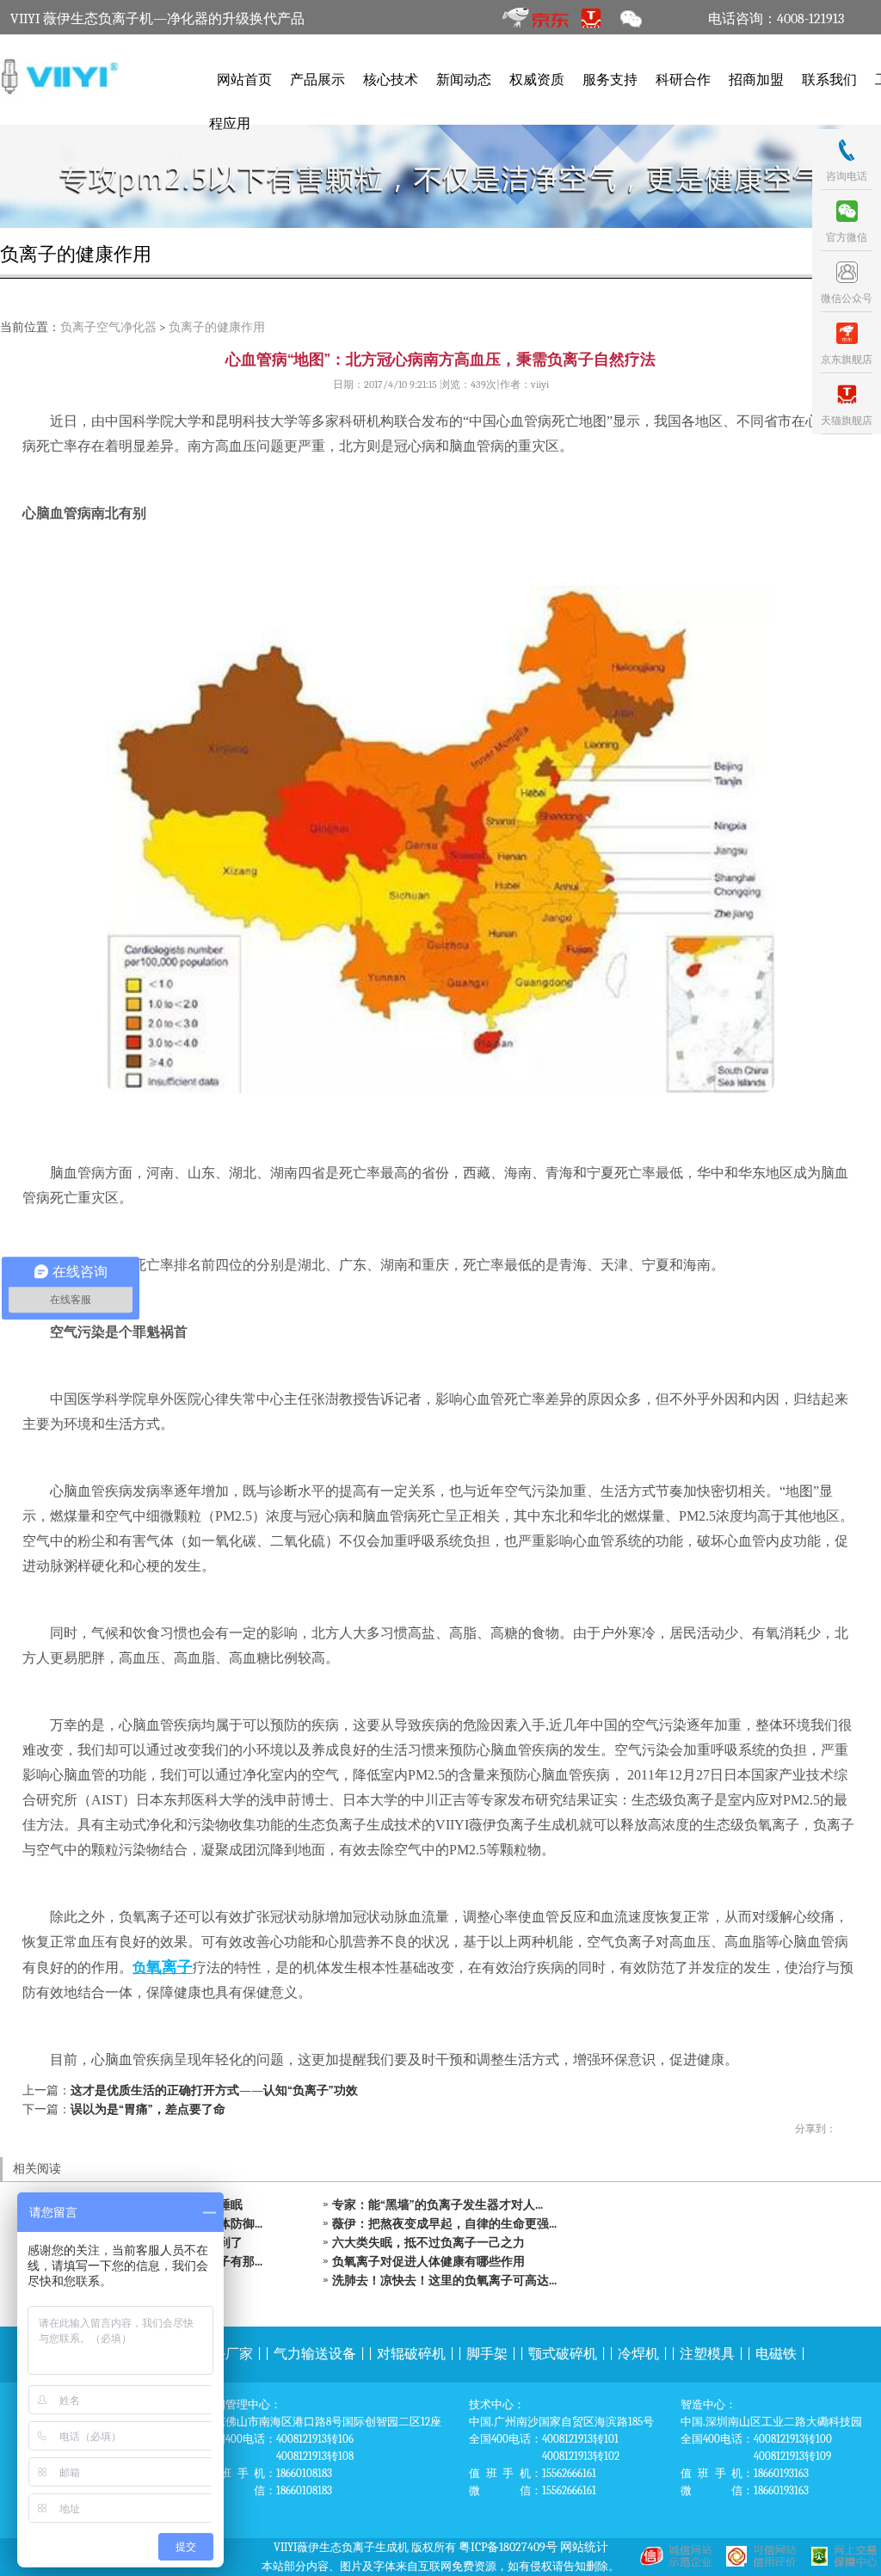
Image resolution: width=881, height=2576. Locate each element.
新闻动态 (464, 80)
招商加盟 (756, 80)
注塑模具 (707, 2354)
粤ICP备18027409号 (508, 2547)
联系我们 (829, 80)
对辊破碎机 (411, 2354)
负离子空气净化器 (108, 327)
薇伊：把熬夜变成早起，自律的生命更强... (444, 2224)
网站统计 (584, 2547)
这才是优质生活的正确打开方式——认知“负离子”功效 (214, 2090)
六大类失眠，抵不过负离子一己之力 (428, 2243)
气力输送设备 (315, 2354)
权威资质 (537, 80)
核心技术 (391, 80)
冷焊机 (638, 2354)
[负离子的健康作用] (440, 176)
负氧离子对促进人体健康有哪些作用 (428, 2262)
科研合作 (683, 80)
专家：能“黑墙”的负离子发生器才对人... (437, 2205)
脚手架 (487, 2354)
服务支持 (610, 80)
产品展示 (317, 80)
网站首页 (244, 80)
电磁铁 (776, 2354)
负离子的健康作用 (217, 327)
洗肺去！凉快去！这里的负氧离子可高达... (444, 2281)
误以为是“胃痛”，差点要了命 (148, 2109)
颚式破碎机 (563, 2354)
